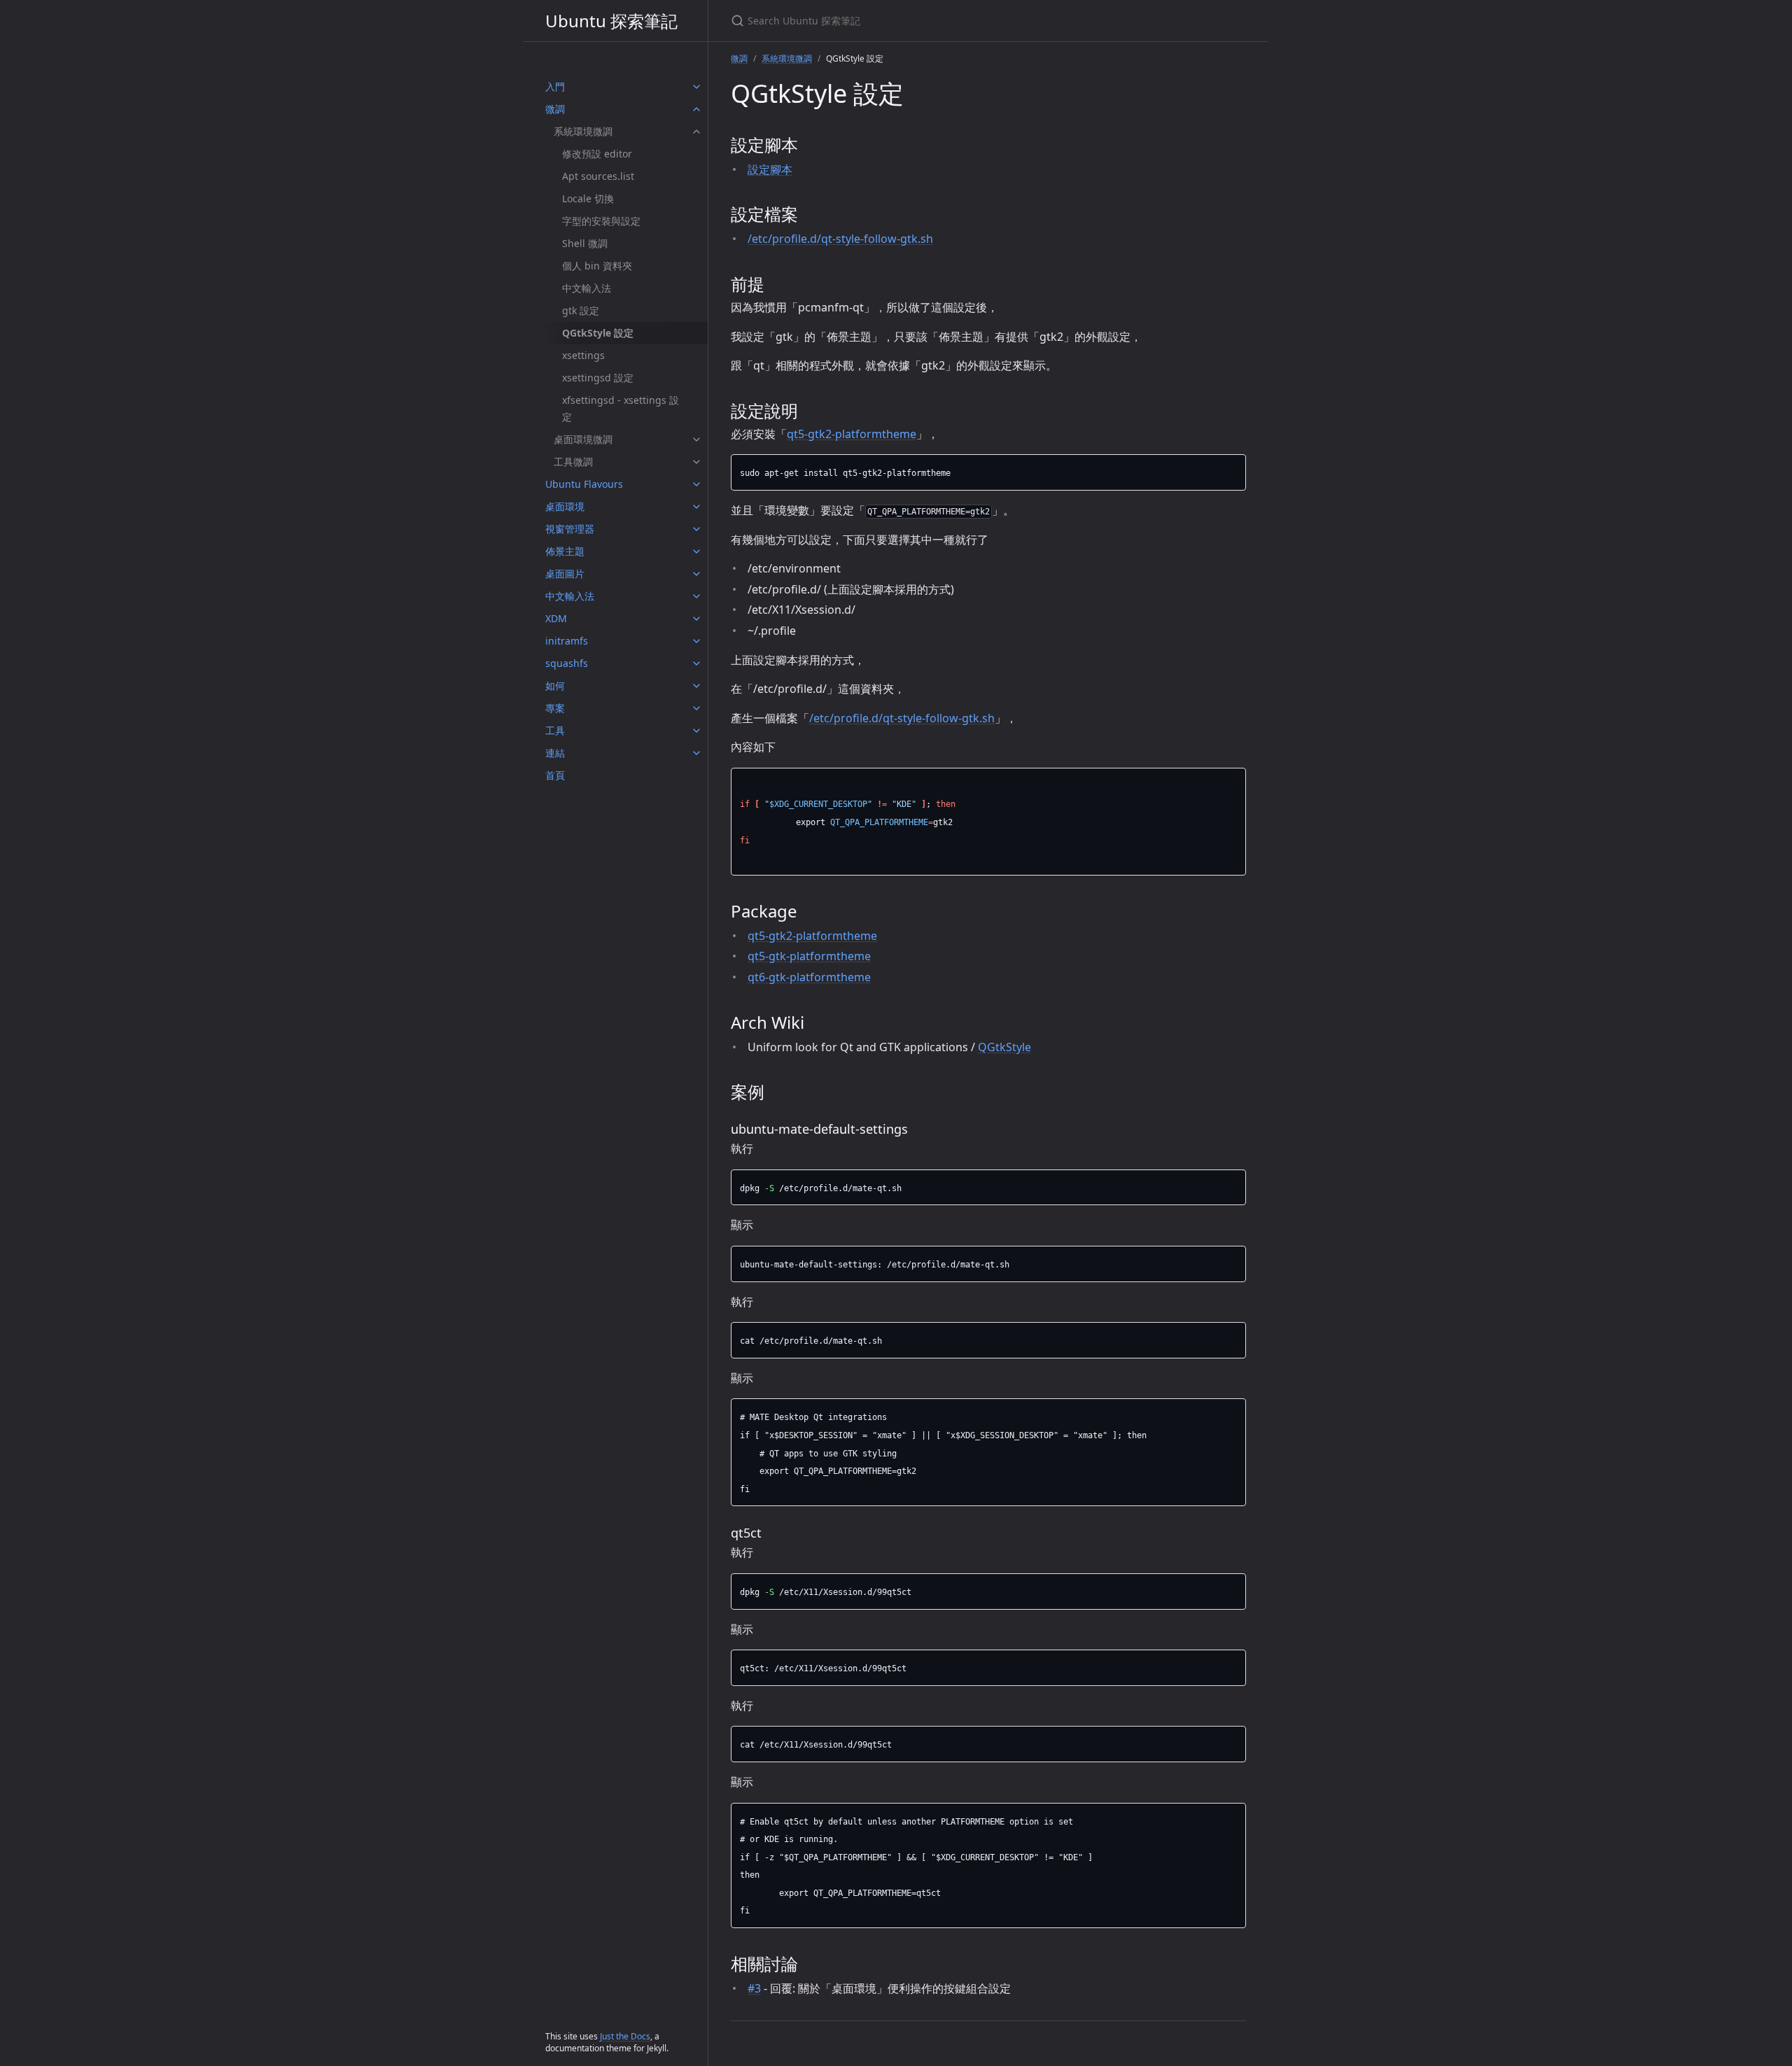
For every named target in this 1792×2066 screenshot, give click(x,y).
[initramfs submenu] (696, 641)
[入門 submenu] (696, 87)
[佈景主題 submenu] (696, 551)
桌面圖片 (565, 574)
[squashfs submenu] (696, 663)
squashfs (567, 663)
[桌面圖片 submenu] (696, 574)
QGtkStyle (1004, 1047)
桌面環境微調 (583, 439)
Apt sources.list (598, 176)
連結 (555, 753)
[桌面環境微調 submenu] (696, 440)
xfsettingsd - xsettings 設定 (621, 408)
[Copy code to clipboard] (1233, 469)
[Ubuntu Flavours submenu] (696, 484)
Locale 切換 (588, 198)
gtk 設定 (581, 310)
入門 (555, 86)
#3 (754, 1988)
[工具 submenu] (696, 731)
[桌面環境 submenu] (696, 507)
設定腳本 (770, 169)
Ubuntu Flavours (584, 484)
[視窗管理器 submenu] (696, 529)
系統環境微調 (583, 131)
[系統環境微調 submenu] (696, 132)
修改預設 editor (597, 154)
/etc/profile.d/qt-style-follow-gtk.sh (840, 239)
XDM (556, 618)
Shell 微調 (585, 243)
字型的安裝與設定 (601, 221)
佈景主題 (565, 551)
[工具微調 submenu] (696, 462)
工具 (555, 730)
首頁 (555, 775)
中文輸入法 (587, 288)
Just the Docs (625, 2036)
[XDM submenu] (696, 619)
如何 (555, 686)
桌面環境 (565, 506)
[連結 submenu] (696, 753)
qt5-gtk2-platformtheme (852, 434)
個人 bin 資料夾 (597, 266)
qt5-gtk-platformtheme (809, 956)
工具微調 (573, 462)
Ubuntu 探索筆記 (611, 21)
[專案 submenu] (696, 708)
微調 (555, 109)
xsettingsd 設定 (598, 378)
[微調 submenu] (696, 109)
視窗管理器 (570, 529)
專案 (555, 708)
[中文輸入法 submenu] (696, 596)
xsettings (583, 355)
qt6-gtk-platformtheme (809, 977)
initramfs (567, 641)
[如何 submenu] (696, 686)
